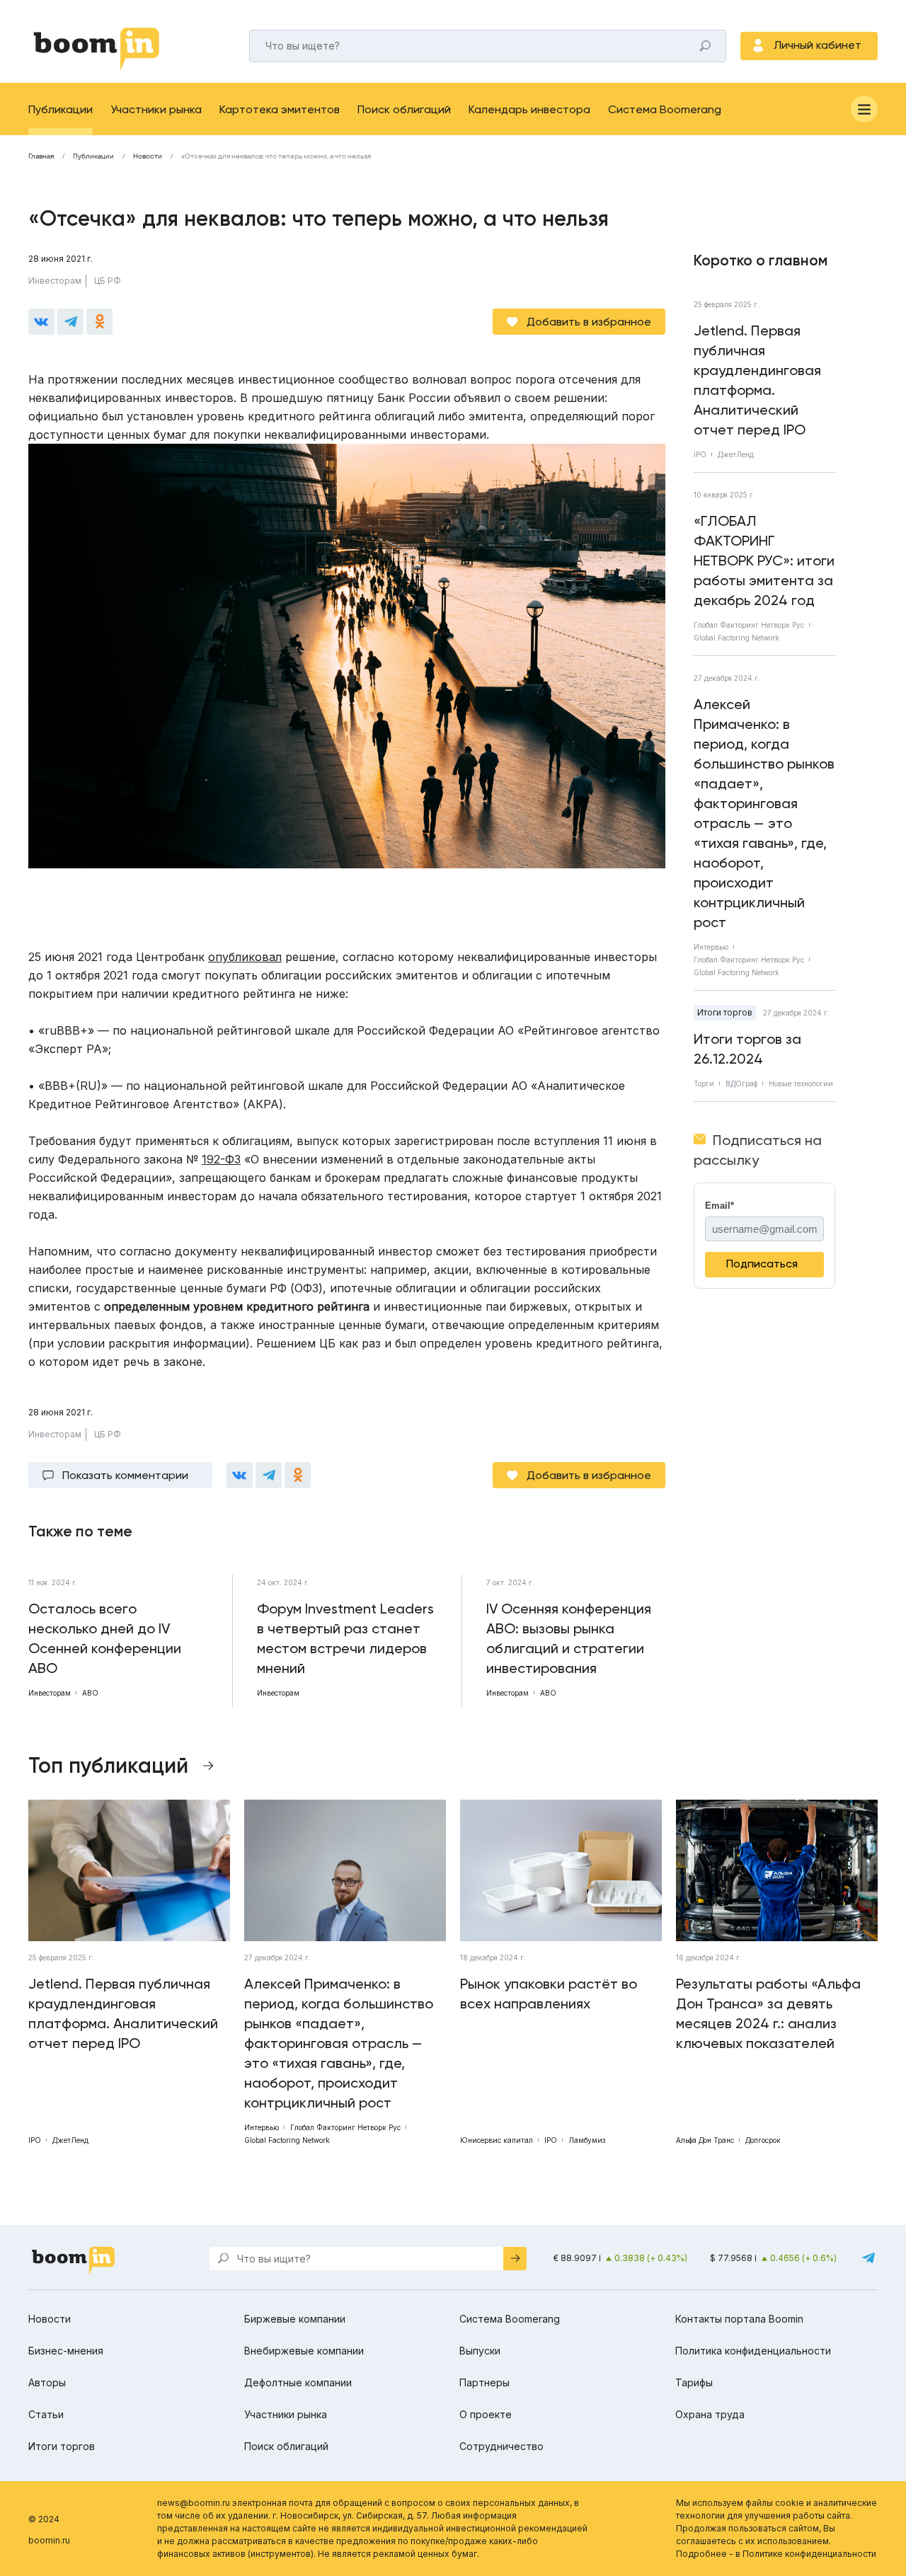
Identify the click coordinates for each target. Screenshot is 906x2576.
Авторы (47, 2382)
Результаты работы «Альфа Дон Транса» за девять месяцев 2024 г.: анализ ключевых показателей (768, 2013)
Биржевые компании (295, 2319)
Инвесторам (55, 281)
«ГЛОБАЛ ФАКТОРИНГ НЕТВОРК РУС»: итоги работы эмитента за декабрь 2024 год (764, 560)
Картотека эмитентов (280, 109)
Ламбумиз (587, 2140)
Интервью (711, 947)
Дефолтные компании (298, 2382)
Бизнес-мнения (66, 2351)
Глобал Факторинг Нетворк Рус (749, 625)
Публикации (61, 109)
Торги (704, 1083)
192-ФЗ (221, 1159)
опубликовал (245, 957)
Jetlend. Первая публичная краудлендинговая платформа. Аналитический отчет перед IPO (757, 380)
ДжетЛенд (736, 454)
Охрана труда (710, 2414)
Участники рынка (156, 109)
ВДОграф (741, 1083)
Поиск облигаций (404, 109)
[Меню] (864, 109)
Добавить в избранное (589, 322)
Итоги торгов (725, 1012)
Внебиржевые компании (304, 2351)
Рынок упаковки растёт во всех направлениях (549, 1994)
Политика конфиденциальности (753, 2351)
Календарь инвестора (529, 109)
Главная (41, 156)
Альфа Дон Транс (705, 2140)
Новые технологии (801, 1083)
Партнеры (484, 2382)
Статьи (46, 2414)
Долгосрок (763, 2140)
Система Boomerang (665, 109)
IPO (700, 454)
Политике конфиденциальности (809, 2554)
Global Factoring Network (736, 638)
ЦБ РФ (108, 281)
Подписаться (762, 1264)
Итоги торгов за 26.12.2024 (747, 1049)
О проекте (486, 2414)
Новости (148, 156)
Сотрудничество (501, 2446)
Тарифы (694, 2382)
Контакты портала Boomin (739, 2319)
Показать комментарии (125, 1475)
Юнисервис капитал (497, 2140)
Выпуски (480, 2351)
